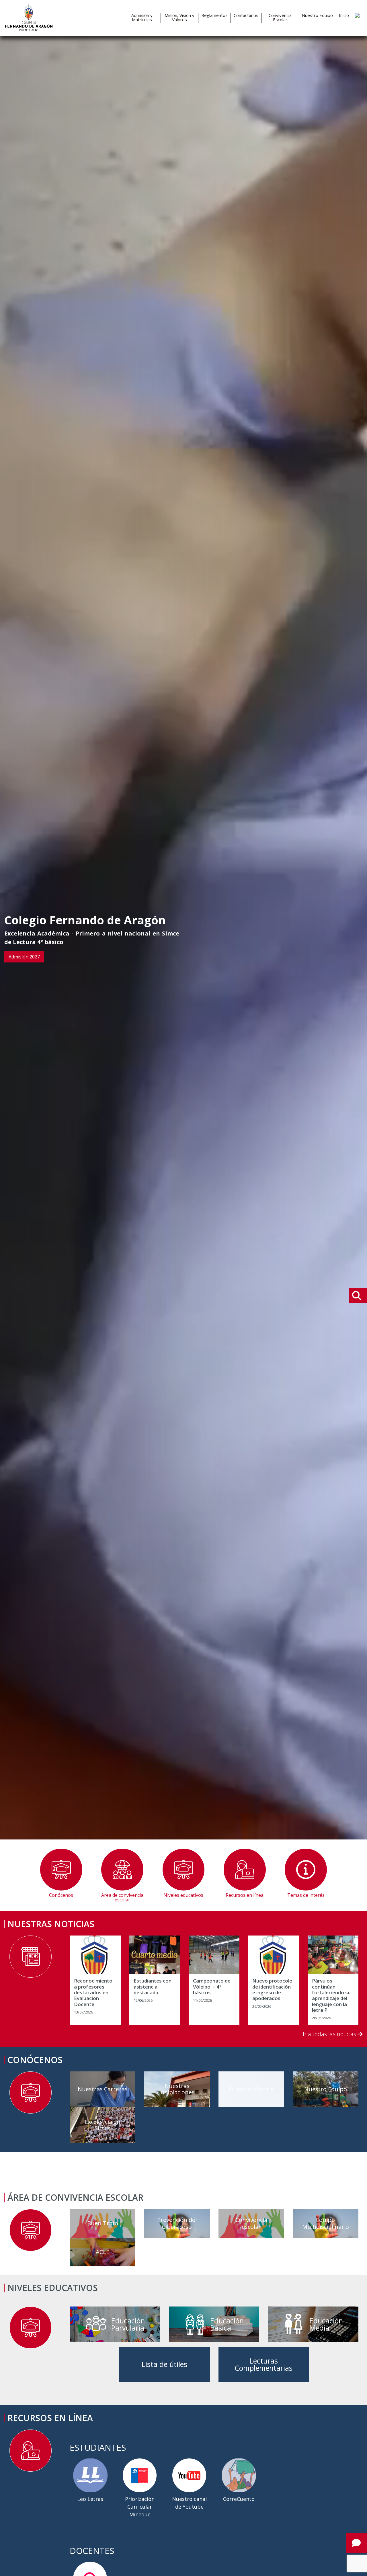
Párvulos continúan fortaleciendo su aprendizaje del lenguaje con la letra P (331, 1995)
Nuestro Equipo (317, 15)
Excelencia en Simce (103, 2125)
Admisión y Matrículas (142, 17)
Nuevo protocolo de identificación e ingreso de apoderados (272, 1990)
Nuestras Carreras (103, 2089)
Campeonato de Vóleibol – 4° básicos (212, 1987)
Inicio (344, 15)
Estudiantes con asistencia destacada (153, 1987)
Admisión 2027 (24, 957)
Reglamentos (214, 15)
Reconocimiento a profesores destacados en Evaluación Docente (93, 1993)
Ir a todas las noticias (330, 2034)
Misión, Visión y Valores (179, 17)
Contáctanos (246, 15)
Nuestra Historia (251, 2089)
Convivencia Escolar (280, 17)
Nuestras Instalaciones (177, 2089)
